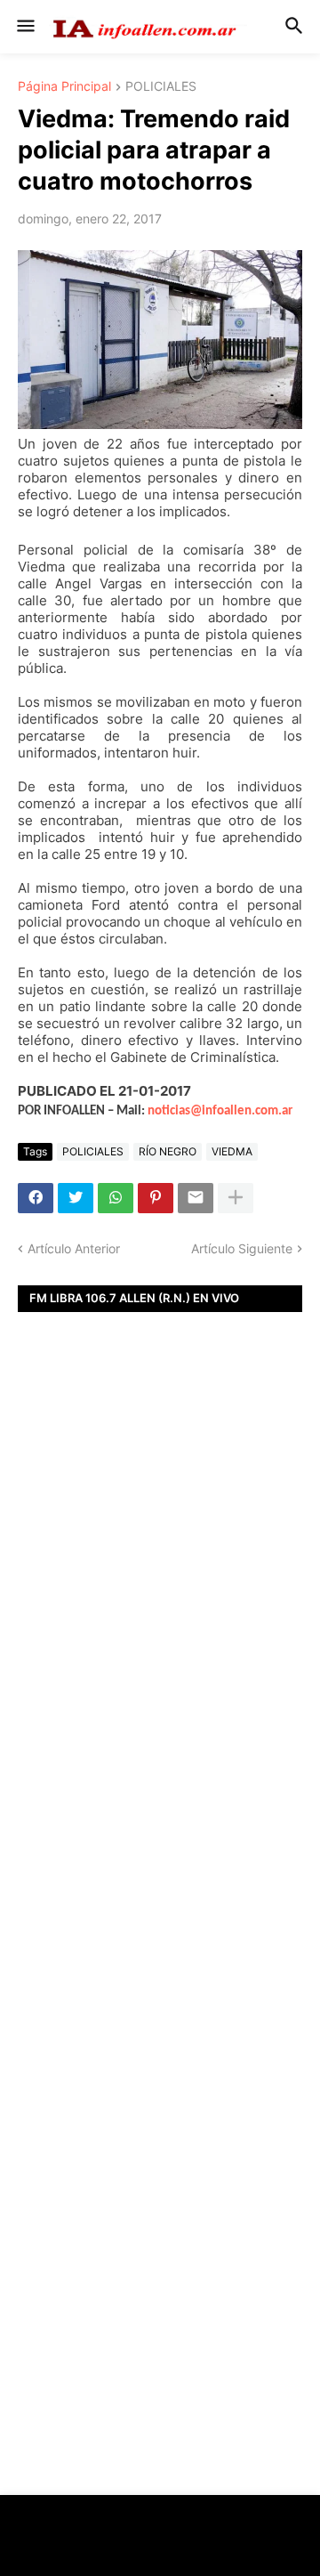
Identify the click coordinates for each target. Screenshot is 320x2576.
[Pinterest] (156, 1198)
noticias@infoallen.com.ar (220, 1111)
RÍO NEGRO (168, 1151)
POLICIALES (161, 87)
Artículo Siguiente (242, 1248)
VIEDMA (232, 1151)
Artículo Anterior (74, 1248)
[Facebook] (36, 1198)
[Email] (196, 1198)
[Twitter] (76, 1198)
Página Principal (64, 87)
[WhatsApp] (116, 1198)
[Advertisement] (160, 1605)
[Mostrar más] (236, 1198)
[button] (24, 27)
